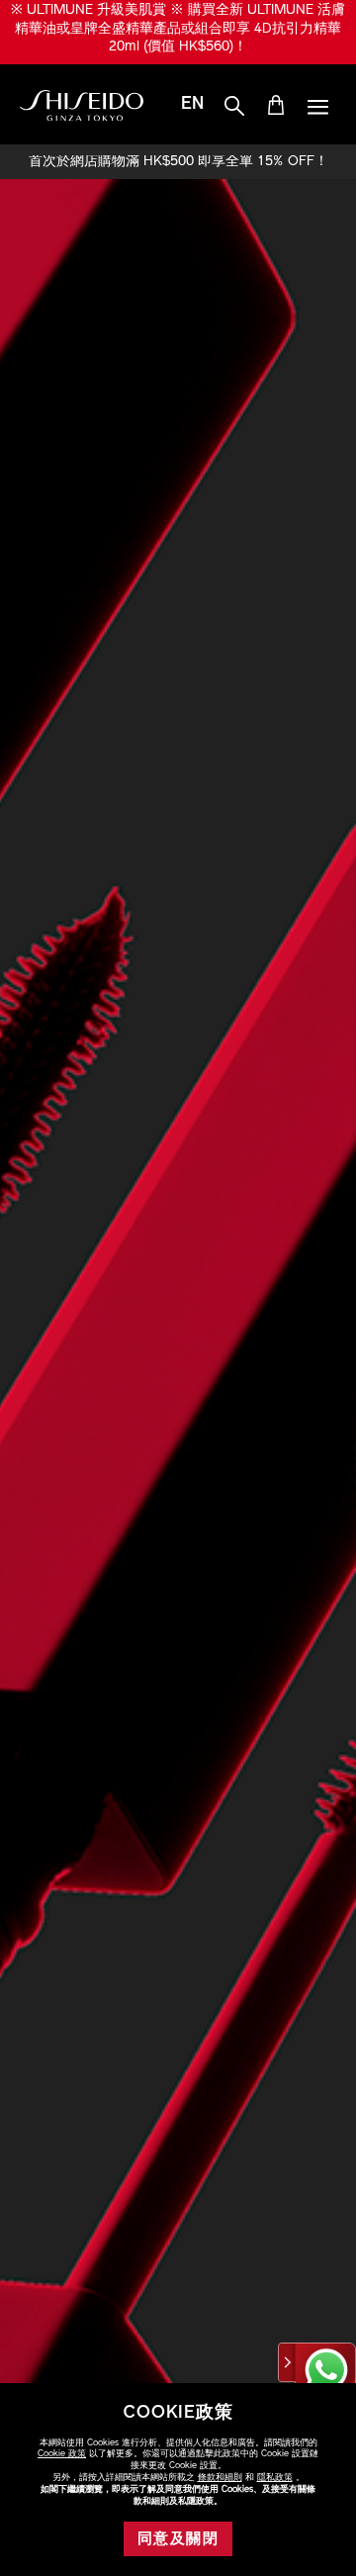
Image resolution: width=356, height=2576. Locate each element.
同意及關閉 (178, 2540)
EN (192, 105)
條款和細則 (220, 2478)
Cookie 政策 (62, 2454)
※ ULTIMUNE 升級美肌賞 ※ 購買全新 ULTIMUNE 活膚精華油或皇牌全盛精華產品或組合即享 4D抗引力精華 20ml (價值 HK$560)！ (178, 29)
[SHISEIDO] (82, 106)
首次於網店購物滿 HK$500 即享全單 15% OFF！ (178, 162)
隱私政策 (275, 2478)
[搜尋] (234, 107)
